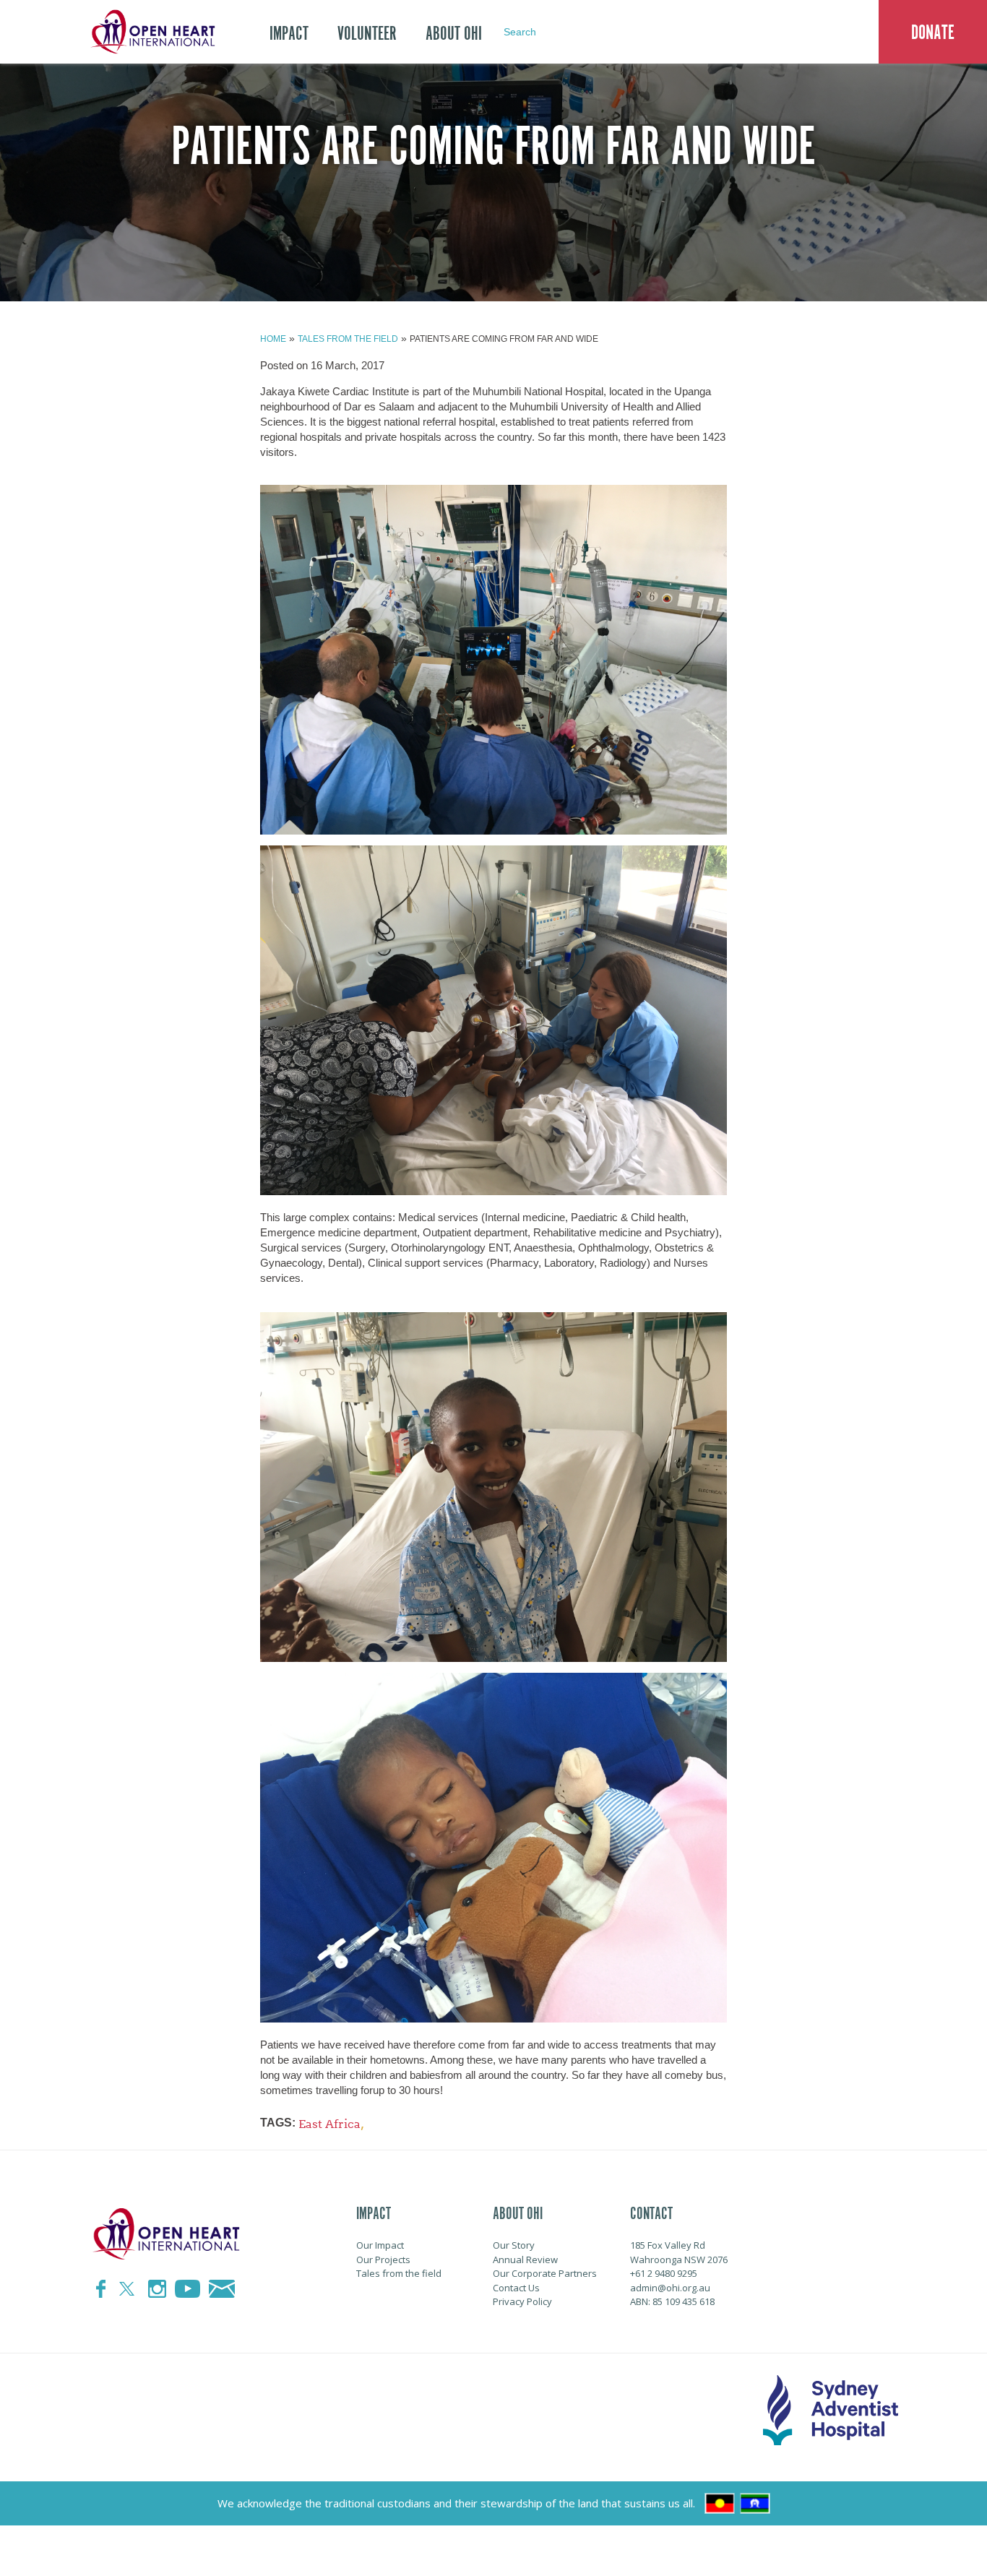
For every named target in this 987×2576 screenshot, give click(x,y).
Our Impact (380, 2245)
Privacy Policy (522, 2301)
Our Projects (383, 2260)
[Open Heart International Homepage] (150, 32)
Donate (933, 33)
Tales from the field (348, 339)
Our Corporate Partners (545, 2273)
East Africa (329, 2124)
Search (520, 32)
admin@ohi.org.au (670, 2288)
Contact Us (516, 2288)
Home (273, 339)
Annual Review (525, 2260)
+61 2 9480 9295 (664, 2273)
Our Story (514, 2245)
